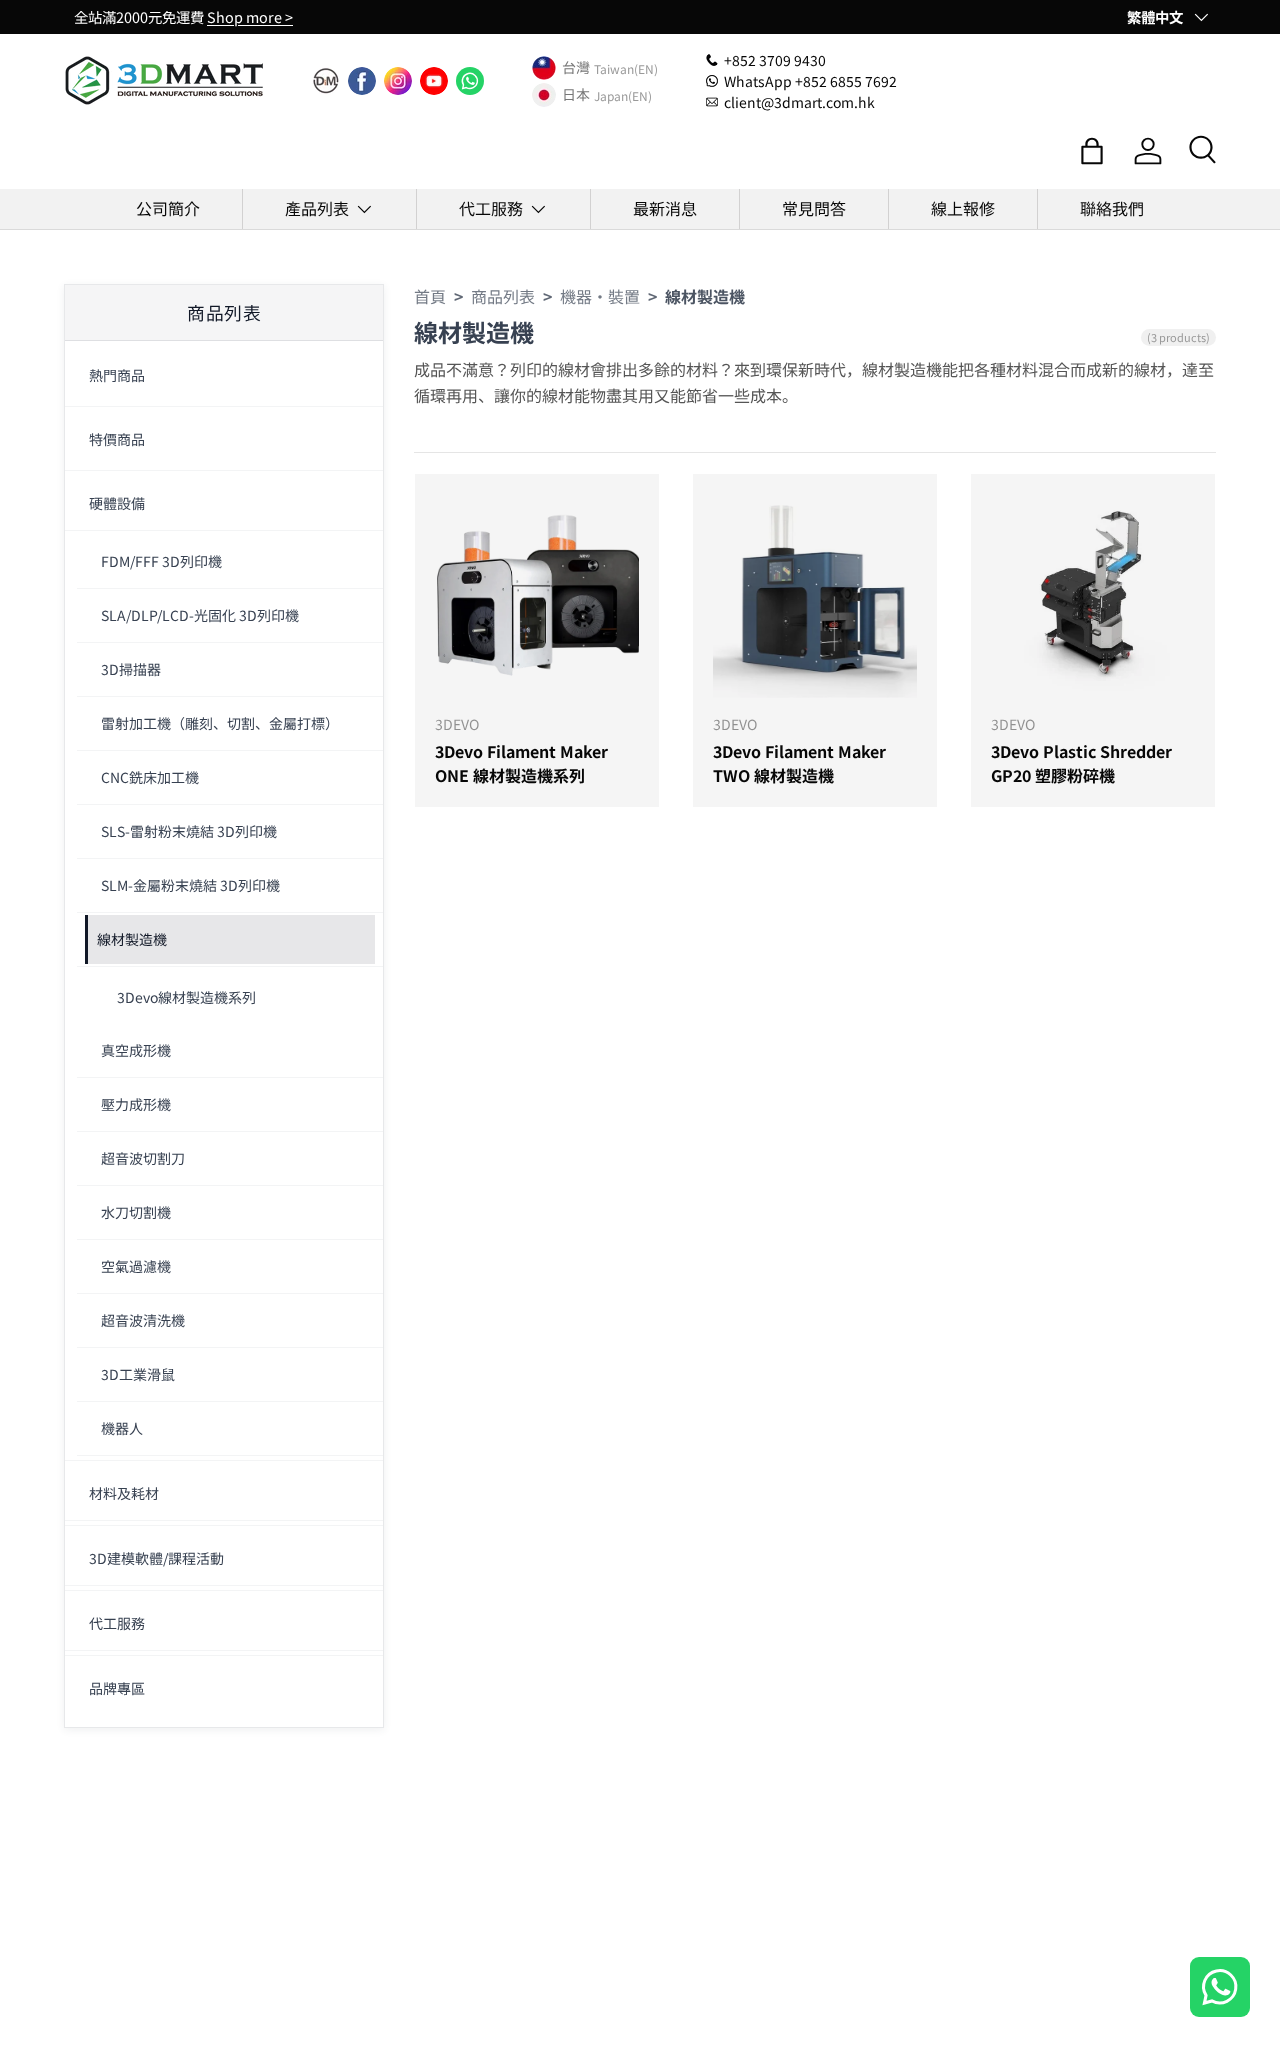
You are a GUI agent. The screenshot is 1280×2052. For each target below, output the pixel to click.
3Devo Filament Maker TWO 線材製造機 (799, 763)
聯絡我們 (1112, 208)
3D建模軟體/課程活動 (156, 1558)
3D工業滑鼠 (138, 1374)
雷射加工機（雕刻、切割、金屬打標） (220, 723)
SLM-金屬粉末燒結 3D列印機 (190, 885)
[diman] (326, 81)
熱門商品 (117, 375)
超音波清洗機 (143, 1320)
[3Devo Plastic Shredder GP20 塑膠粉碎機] (1093, 596)
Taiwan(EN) (626, 67)
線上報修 (963, 208)
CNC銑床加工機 (150, 777)
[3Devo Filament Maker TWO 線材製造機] (815, 596)
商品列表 (503, 296)
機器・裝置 (600, 296)
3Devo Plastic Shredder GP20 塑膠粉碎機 (1081, 763)
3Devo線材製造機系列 (186, 997)
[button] (1092, 151)
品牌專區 (117, 1688)
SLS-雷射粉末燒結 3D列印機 (189, 831)
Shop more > (250, 16)
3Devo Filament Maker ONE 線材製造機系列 (521, 763)
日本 (576, 95)
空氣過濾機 (136, 1266)
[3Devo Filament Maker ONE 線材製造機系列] (537, 596)
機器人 (122, 1428)
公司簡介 (168, 208)
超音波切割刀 (143, 1158)
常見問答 (814, 208)
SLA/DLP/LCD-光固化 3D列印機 (200, 615)
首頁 (430, 296)
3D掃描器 (131, 669)
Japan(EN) (623, 94)
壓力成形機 (136, 1104)
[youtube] (434, 81)
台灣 (576, 68)
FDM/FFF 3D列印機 (161, 561)
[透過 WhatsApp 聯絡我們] (1220, 1989)
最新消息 (665, 208)
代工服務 (491, 208)
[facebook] (362, 81)
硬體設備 (117, 503)
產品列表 (317, 208)
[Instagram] (398, 81)
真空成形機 (136, 1050)
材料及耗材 (124, 1493)
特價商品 (117, 439)
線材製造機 (132, 939)
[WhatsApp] (470, 81)
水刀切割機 (136, 1212)
